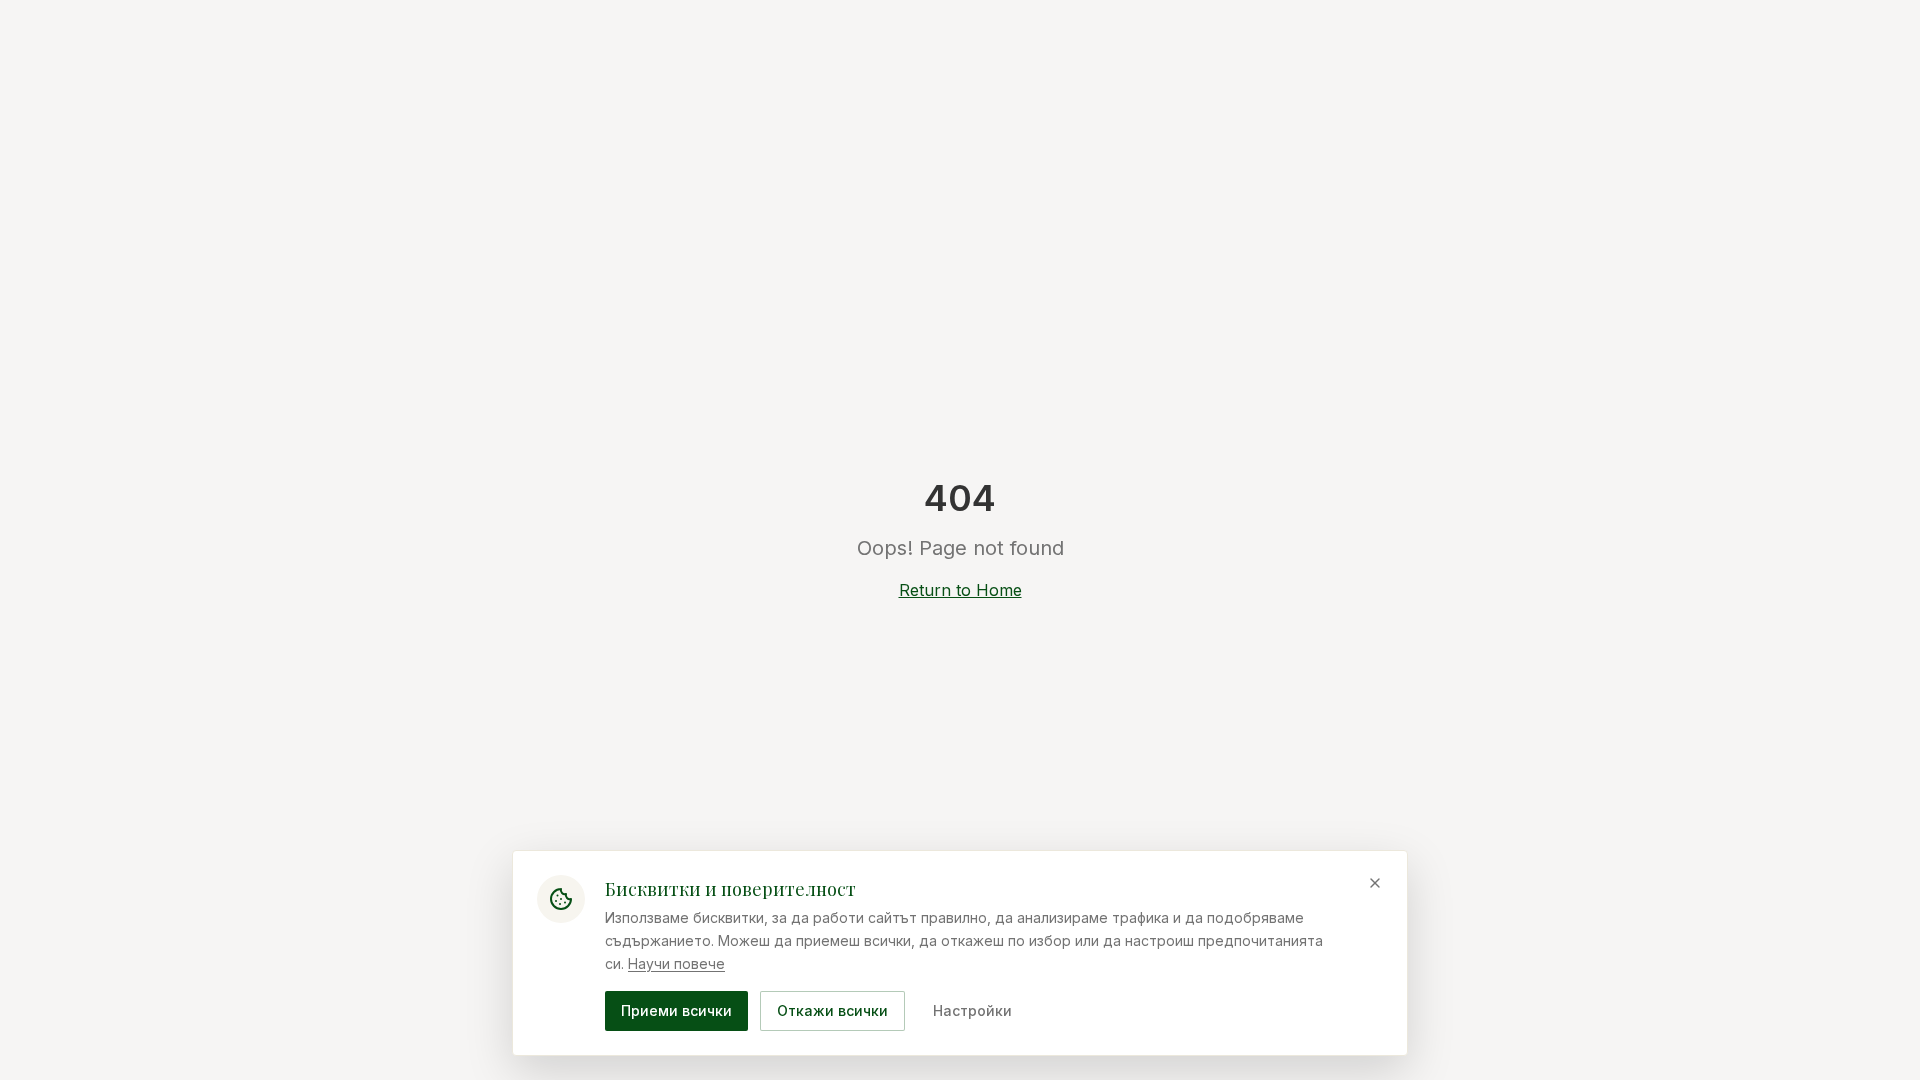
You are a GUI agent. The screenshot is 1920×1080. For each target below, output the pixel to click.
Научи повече (676, 962)
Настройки (972, 1010)
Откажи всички (832, 1010)
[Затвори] (1375, 883)
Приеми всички (676, 1010)
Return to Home (960, 590)
